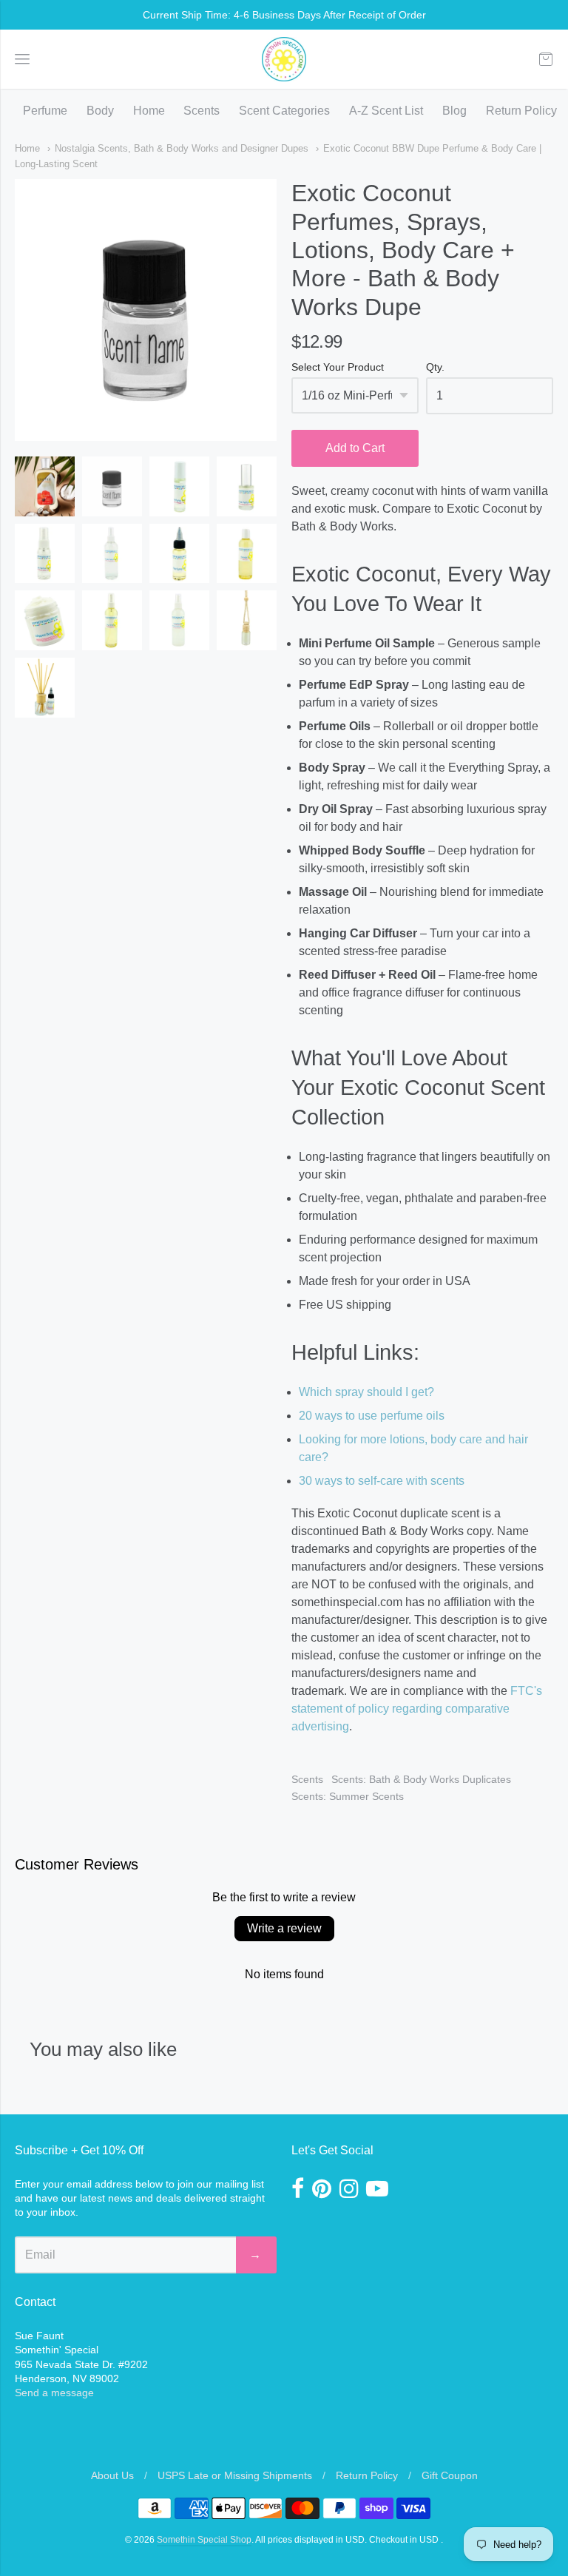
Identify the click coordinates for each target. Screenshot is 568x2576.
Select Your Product (338, 367)
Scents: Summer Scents (348, 1796)
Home (149, 111)
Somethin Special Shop (204, 2540)
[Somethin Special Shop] (284, 59)
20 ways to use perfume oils (372, 1416)
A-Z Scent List (386, 111)
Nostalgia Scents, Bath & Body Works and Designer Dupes (182, 148)
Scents (202, 111)
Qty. (435, 367)
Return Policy (521, 111)
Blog (454, 111)
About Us (112, 2475)
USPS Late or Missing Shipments (235, 2475)
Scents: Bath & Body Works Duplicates (421, 1779)
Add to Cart (355, 448)
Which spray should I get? (366, 1392)
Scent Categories (284, 111)
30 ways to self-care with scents (382, 1481)
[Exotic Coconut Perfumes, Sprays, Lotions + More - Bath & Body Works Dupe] (45, 486)
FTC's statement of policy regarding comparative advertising (417, 1709)
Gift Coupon (450, 2475)
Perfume (45, 111)
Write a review (284, 1928)
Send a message (54, 2393)
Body (100, 111)
